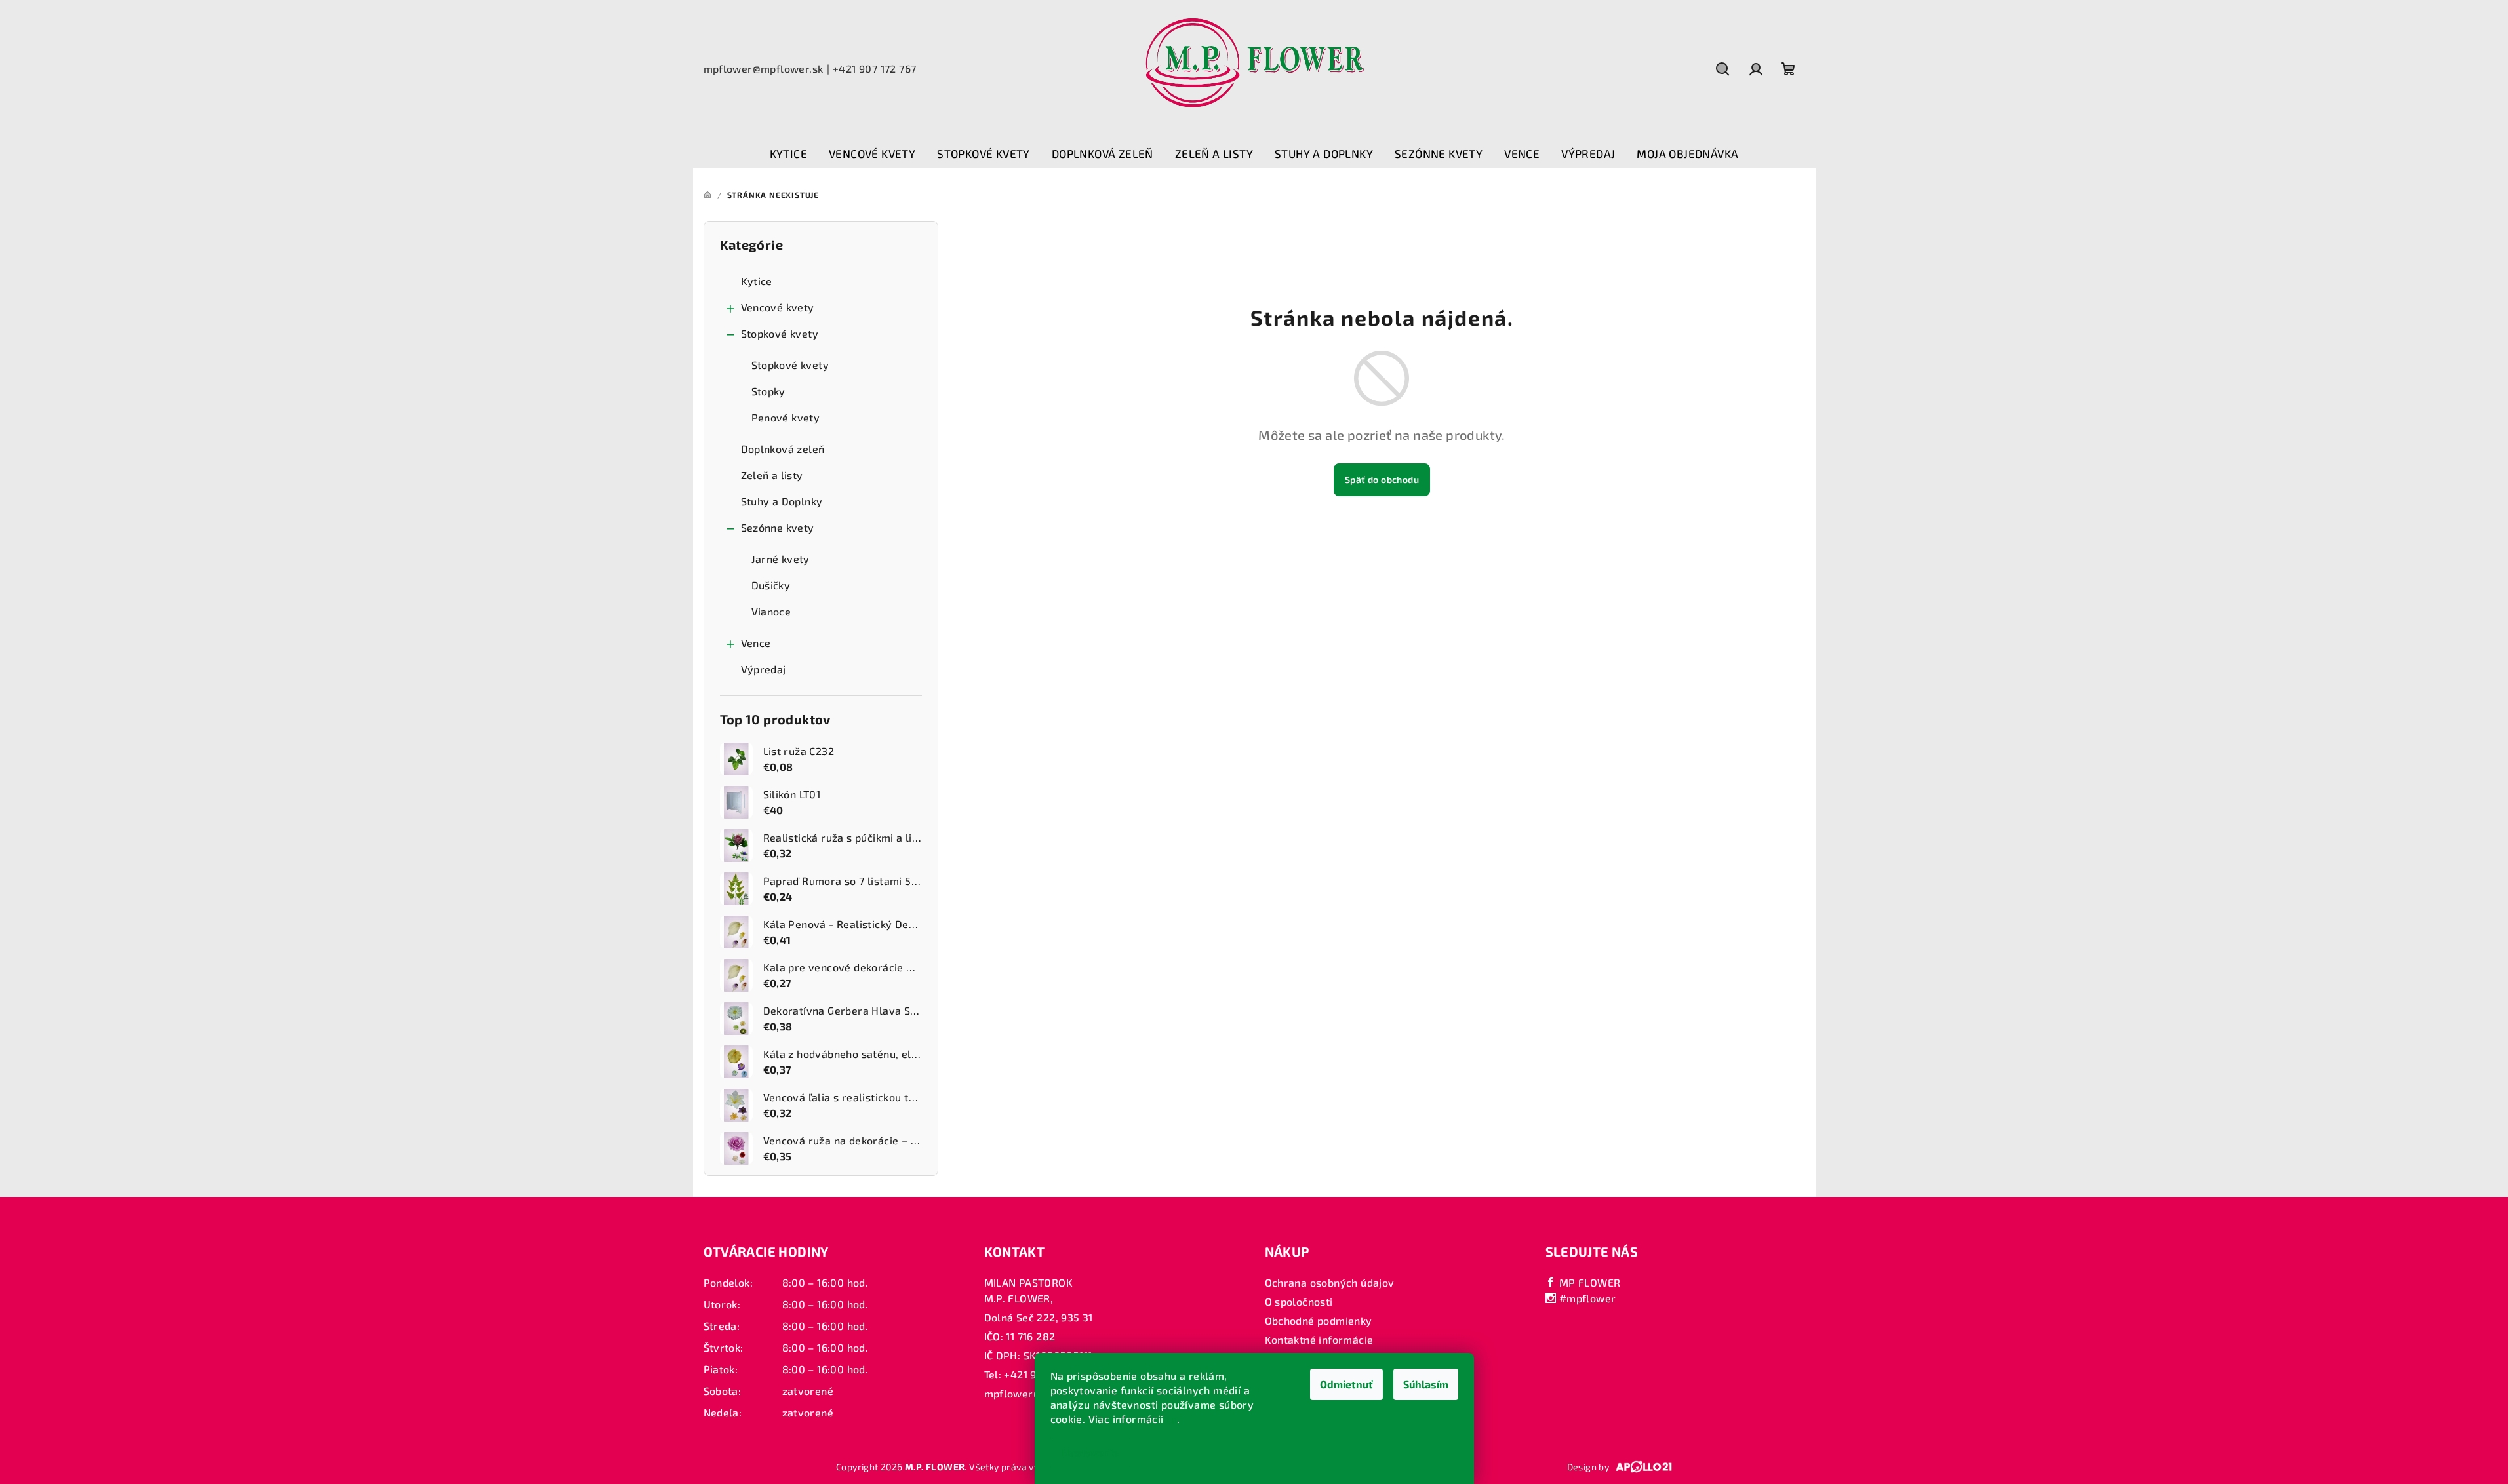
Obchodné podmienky (1319, 1320)
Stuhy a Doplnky (782, 501)
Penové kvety (786, 417)
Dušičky (771, 585)
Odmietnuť (1346, 1384)
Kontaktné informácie (1319, 1339)
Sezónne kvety (778, 527)
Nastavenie (1090, 1452)
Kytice (757, 281)
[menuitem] (788, 154)
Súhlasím (1426, 1384)
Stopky (768, 391)
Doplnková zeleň (783, 449)
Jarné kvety (781, 559)
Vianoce (771, 611)
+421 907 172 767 (874, 68)
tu (1172, 1419)
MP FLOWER (1588, 1282)
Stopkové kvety (780, 333)
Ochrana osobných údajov (1330, 1282)
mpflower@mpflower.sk (764, 68)
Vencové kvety (778, 307)
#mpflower (1586, 1298)
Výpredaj (764, 669)
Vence (756, 643)
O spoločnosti (1299, 1301)
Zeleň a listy (772, 475)
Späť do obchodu (1382, 479)
